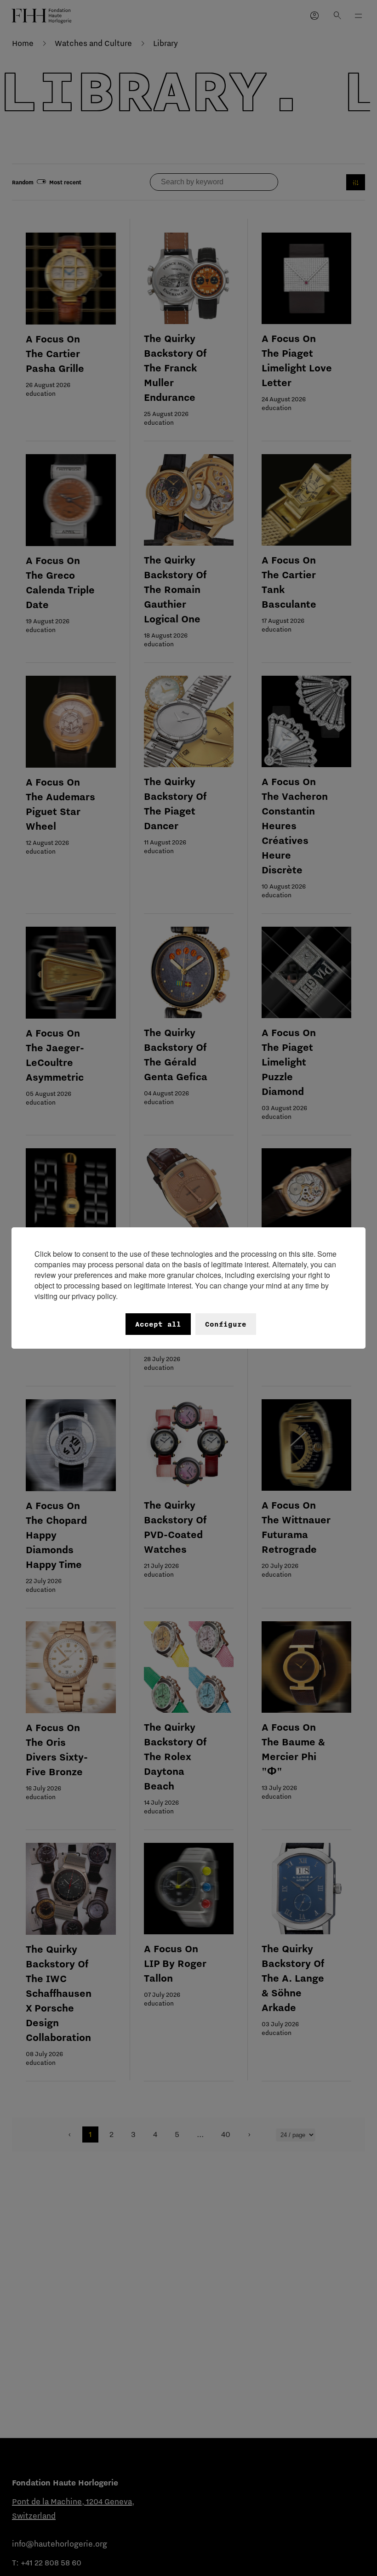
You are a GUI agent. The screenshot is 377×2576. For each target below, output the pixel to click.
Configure (226, 1324)
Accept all (158, 1324)
